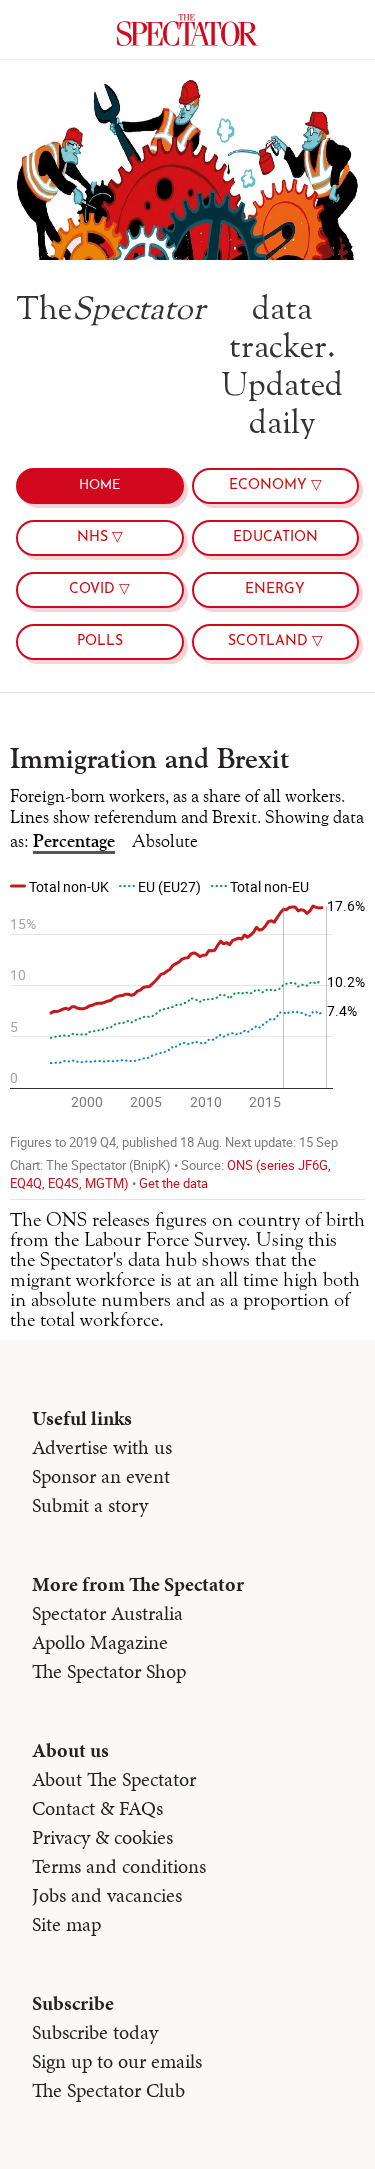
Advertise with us (102, 1447)
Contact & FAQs (97, 1808)
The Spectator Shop (109, 1671)
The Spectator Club (108, 2090)
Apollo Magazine (100, 1642)
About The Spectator (114, 1779)
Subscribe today (95, 2032)
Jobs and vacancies (107, 1895)
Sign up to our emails (117, 2061)
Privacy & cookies (102, 1837)
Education (275, 537)
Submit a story (90, 1505)
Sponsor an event (101, 1476)
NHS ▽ (100, 537)
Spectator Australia (107, 1613)
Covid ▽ (99, 589)
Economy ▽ (275, 485)
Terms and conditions (119, 1866)
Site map (66, 1924)
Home (99, 485)
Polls (100, 641)
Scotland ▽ (275, 641)
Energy (275, 589)
